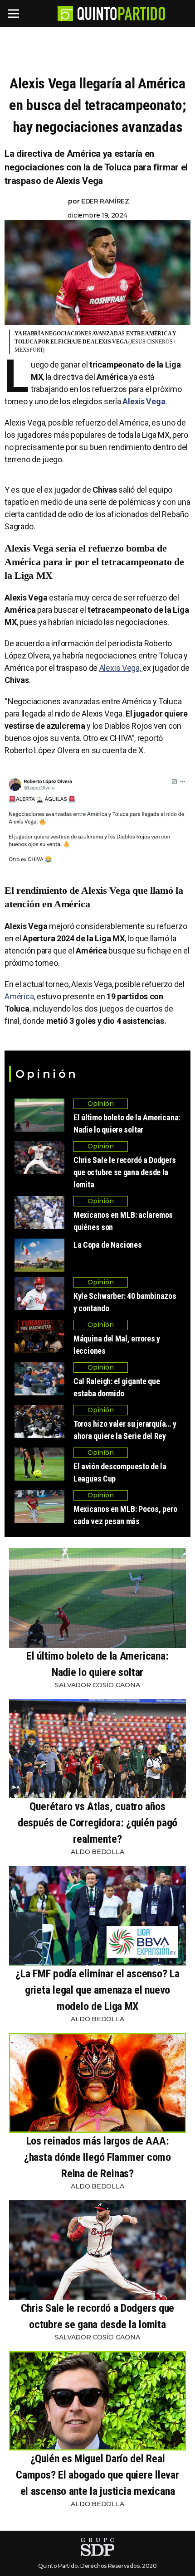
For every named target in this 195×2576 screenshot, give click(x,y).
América (19, 996)
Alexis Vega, (121, 668)
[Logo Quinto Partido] (65, 14)
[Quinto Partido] (121, 14)
